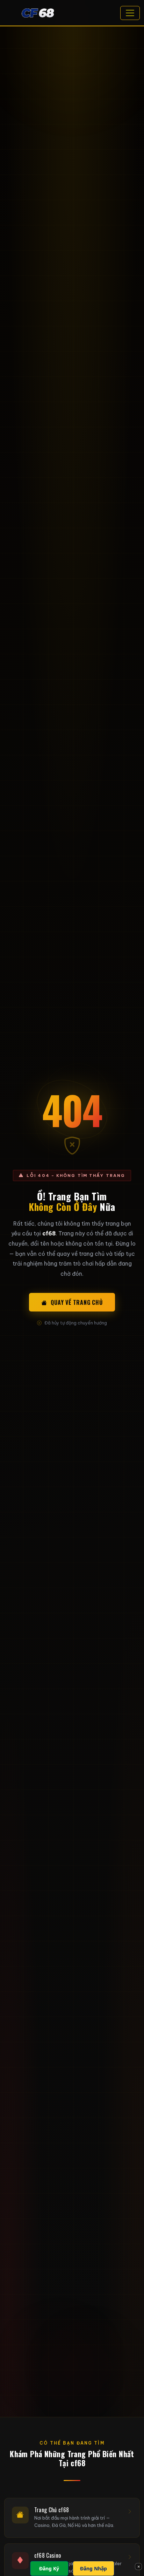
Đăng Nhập (93, 2568)
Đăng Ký (49, 2568)
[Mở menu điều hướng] (130, 13)
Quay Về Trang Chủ (77, 1302)
